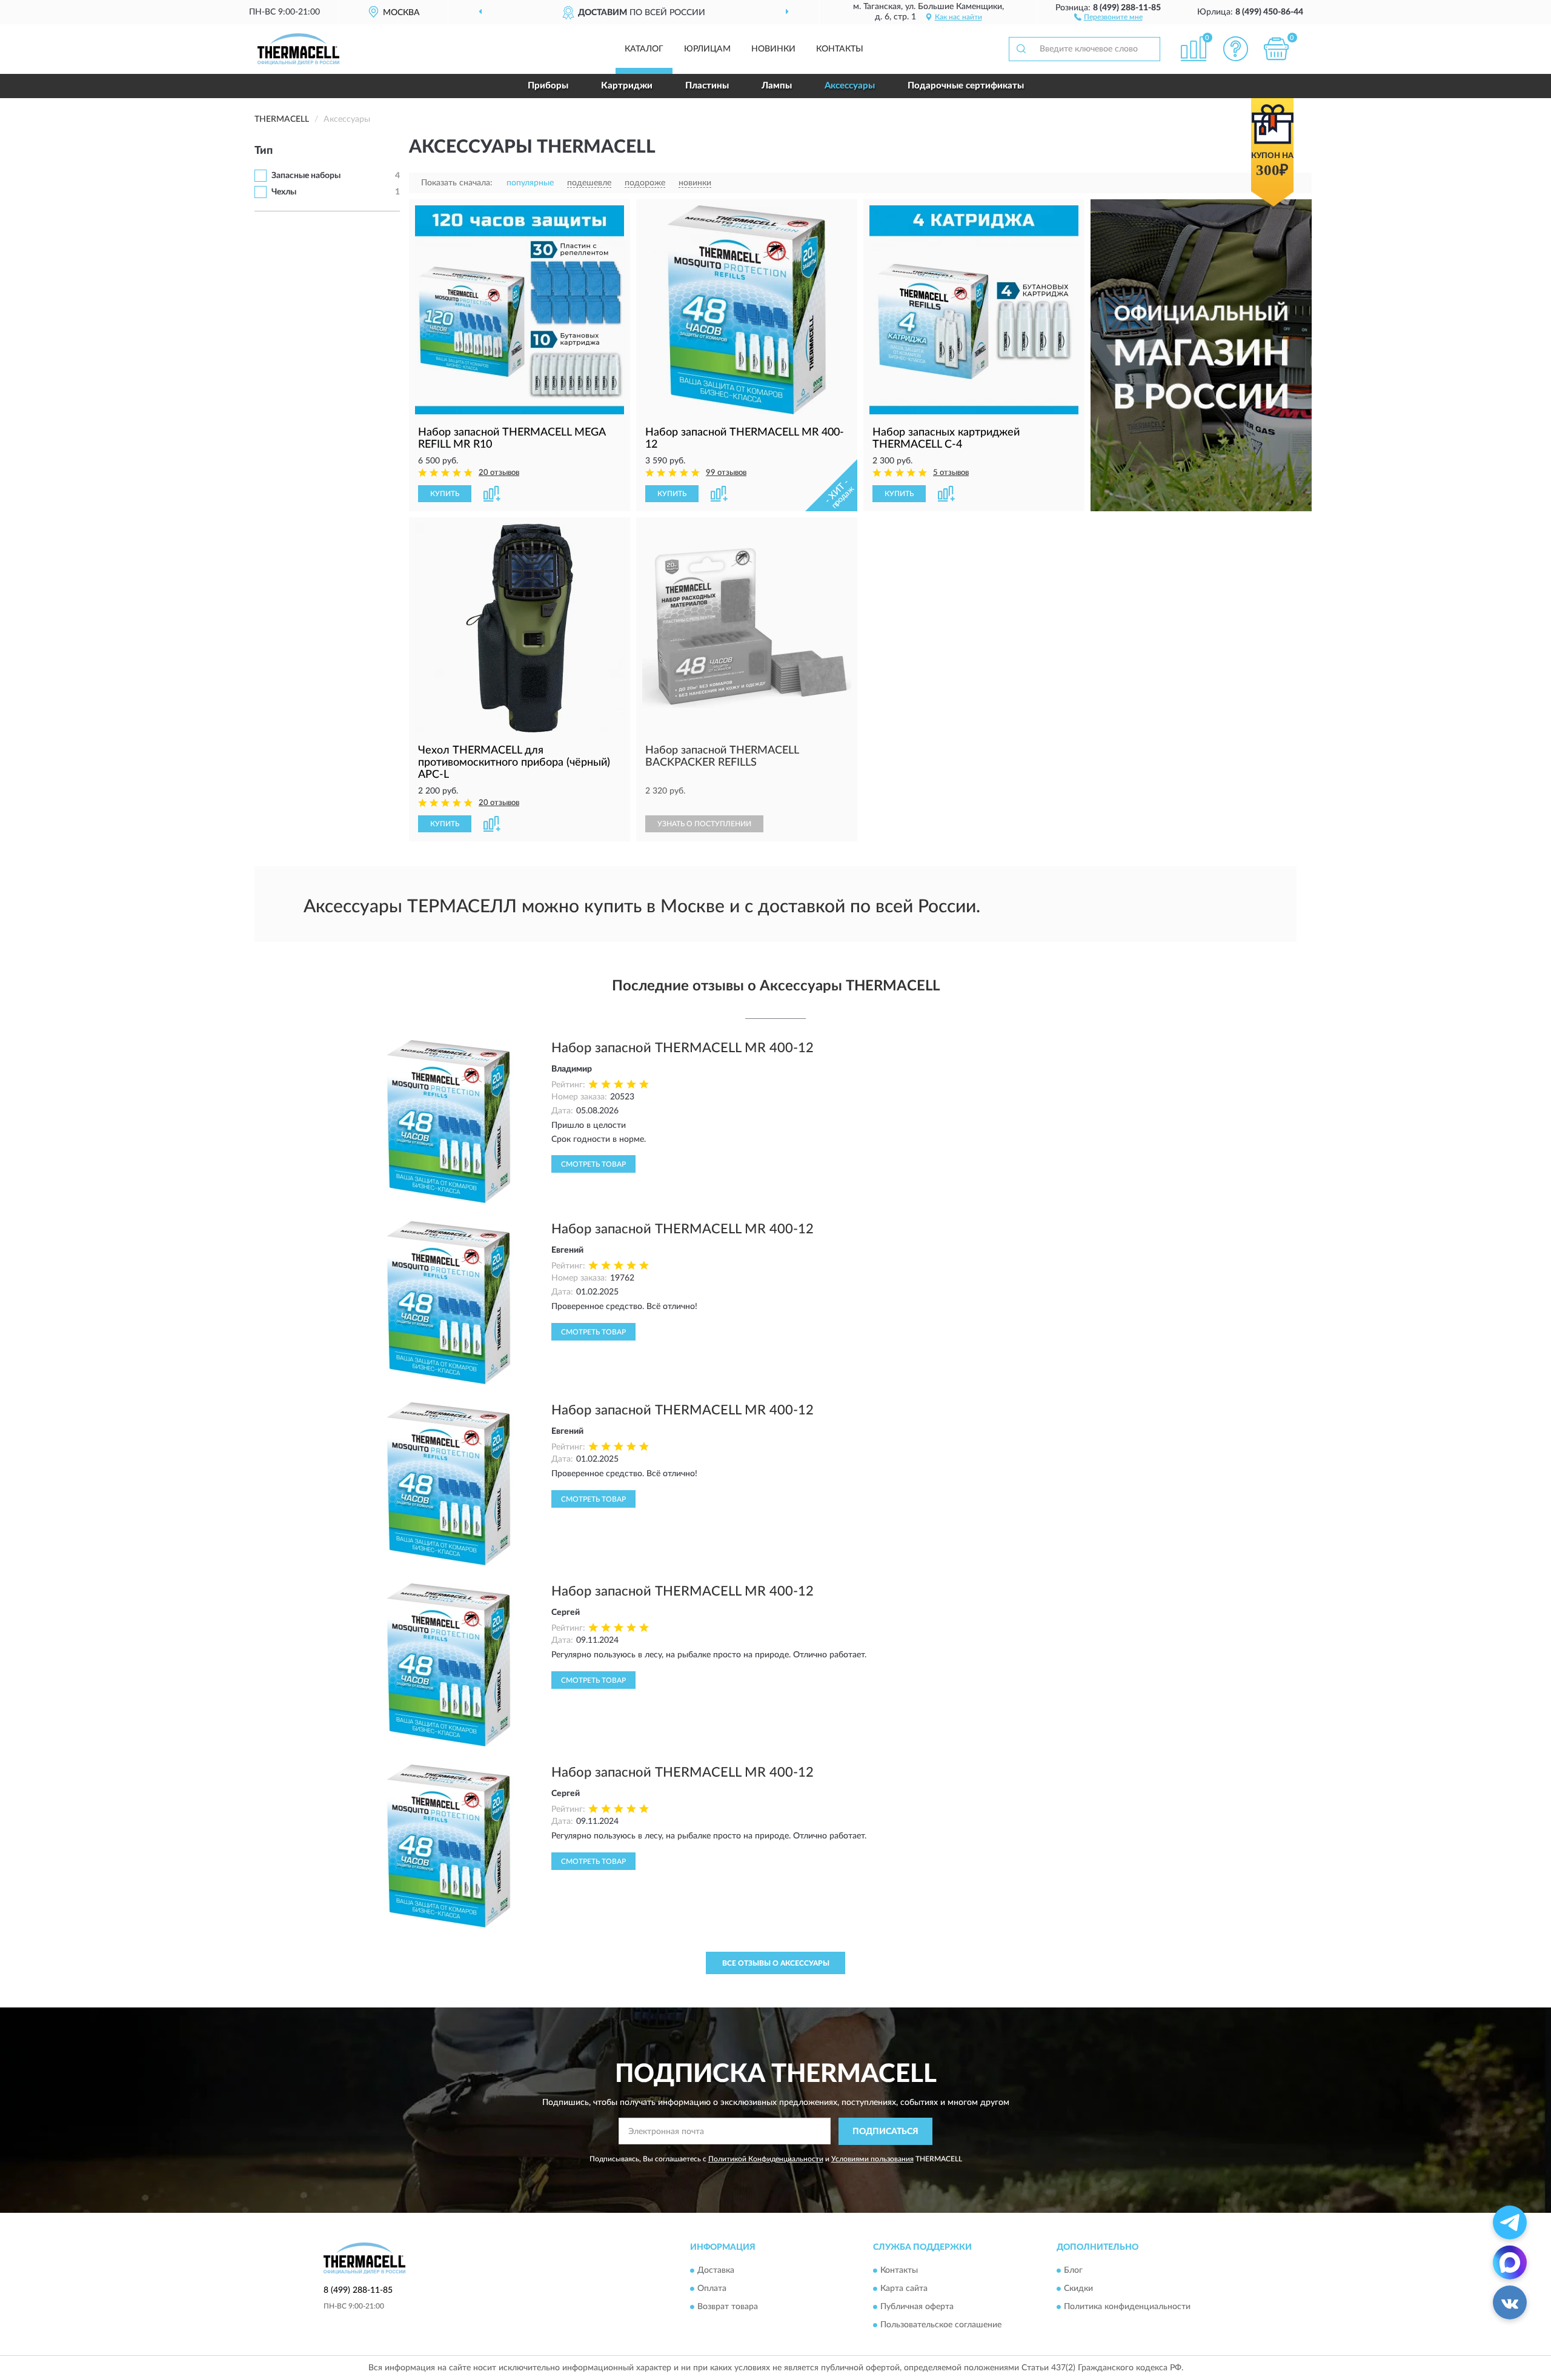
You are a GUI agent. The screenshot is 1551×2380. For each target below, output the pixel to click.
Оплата (712, 2289)
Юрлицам (707, 49)
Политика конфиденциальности (1127, 2307)
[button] (1108, 16)
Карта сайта (904, 2289)
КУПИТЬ (445, 494)
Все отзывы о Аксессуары (776, 1963)
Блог (1073, 2271)
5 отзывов (951, 473)
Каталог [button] (644, 49)
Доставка (716, 2271)
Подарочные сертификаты (966, 86)
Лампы (777, 86)
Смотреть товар (593, 1164)
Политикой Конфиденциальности (766, 2159)
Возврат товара (728, 2307)
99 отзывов (726, 473)
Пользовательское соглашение (941, 2325)
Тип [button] (264, 151)
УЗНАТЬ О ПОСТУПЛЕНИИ (704, 824)
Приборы (548, 86)
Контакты (840, 49)
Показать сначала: (457, 183)
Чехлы (284, 192)
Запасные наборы (306, 176)
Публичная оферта (917, 2307)
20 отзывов (499, 473)
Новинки (773, 49)
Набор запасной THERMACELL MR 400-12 (683, 1048)
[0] (1277, 49)
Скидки (1078, 2289)
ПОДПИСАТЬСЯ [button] (885, 2132)
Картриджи (627, 86)
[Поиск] (1021, 49)
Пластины (707, 86)
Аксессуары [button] (850, 86)
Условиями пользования (872, 2159)
